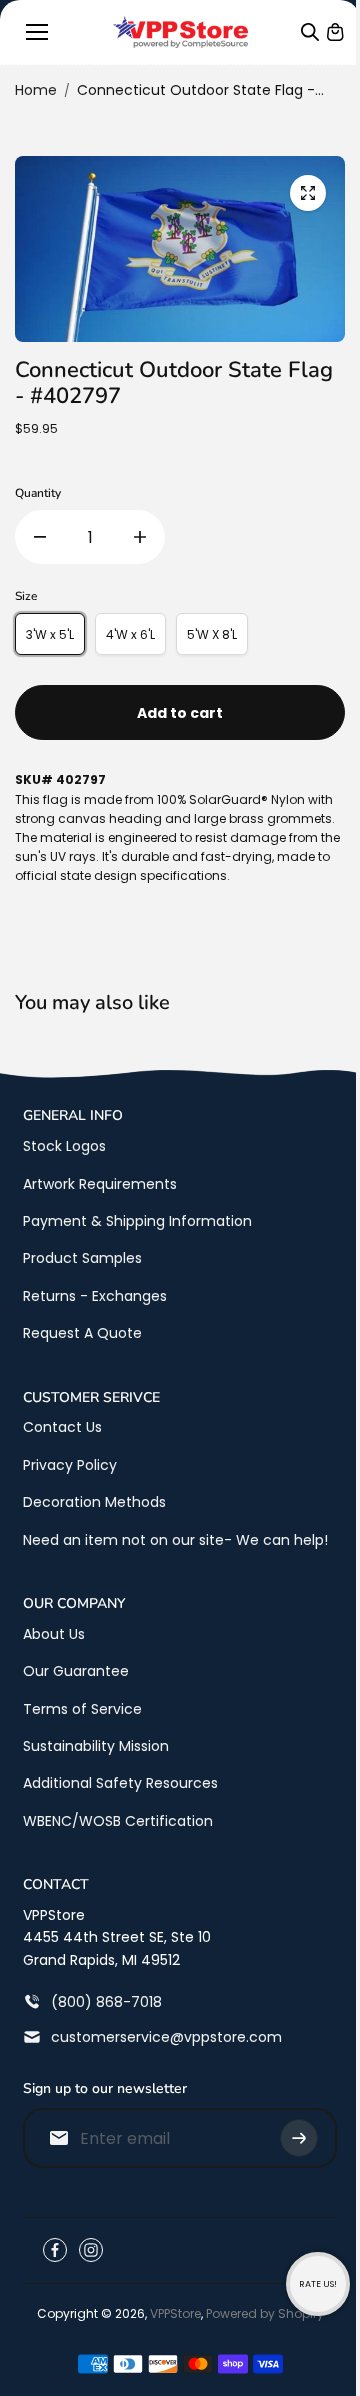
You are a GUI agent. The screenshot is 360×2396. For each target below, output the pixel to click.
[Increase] (140, 537)
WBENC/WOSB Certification (118, 1821)
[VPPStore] (180, 32)
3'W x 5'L (50, 634)
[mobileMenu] (37, 32)
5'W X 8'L (212, 634)
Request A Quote (82, 1333)
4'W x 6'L (130, 634)
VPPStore (175, 2313)
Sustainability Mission (96, 1746)
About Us (54, 1634)
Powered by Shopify (265, 2313)
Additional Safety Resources (120, 1783)
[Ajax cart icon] (335, 32)
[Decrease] (40, 537)
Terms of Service (82, 1709)
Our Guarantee (76, 1671)
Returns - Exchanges (95, 1296)
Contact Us (62, 1427)
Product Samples (82, 1258)
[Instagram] (91, 2250)
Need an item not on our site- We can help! (175, 1540)
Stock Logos (64, 1146)
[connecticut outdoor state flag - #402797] (308, 193)
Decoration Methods (94, 1502)
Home (36, 90)
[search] (310, 32)
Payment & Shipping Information (137, 1221)
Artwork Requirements (100, 1184)
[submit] (299, 2138)
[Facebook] (55, 2250)
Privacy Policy (70, 1465)
